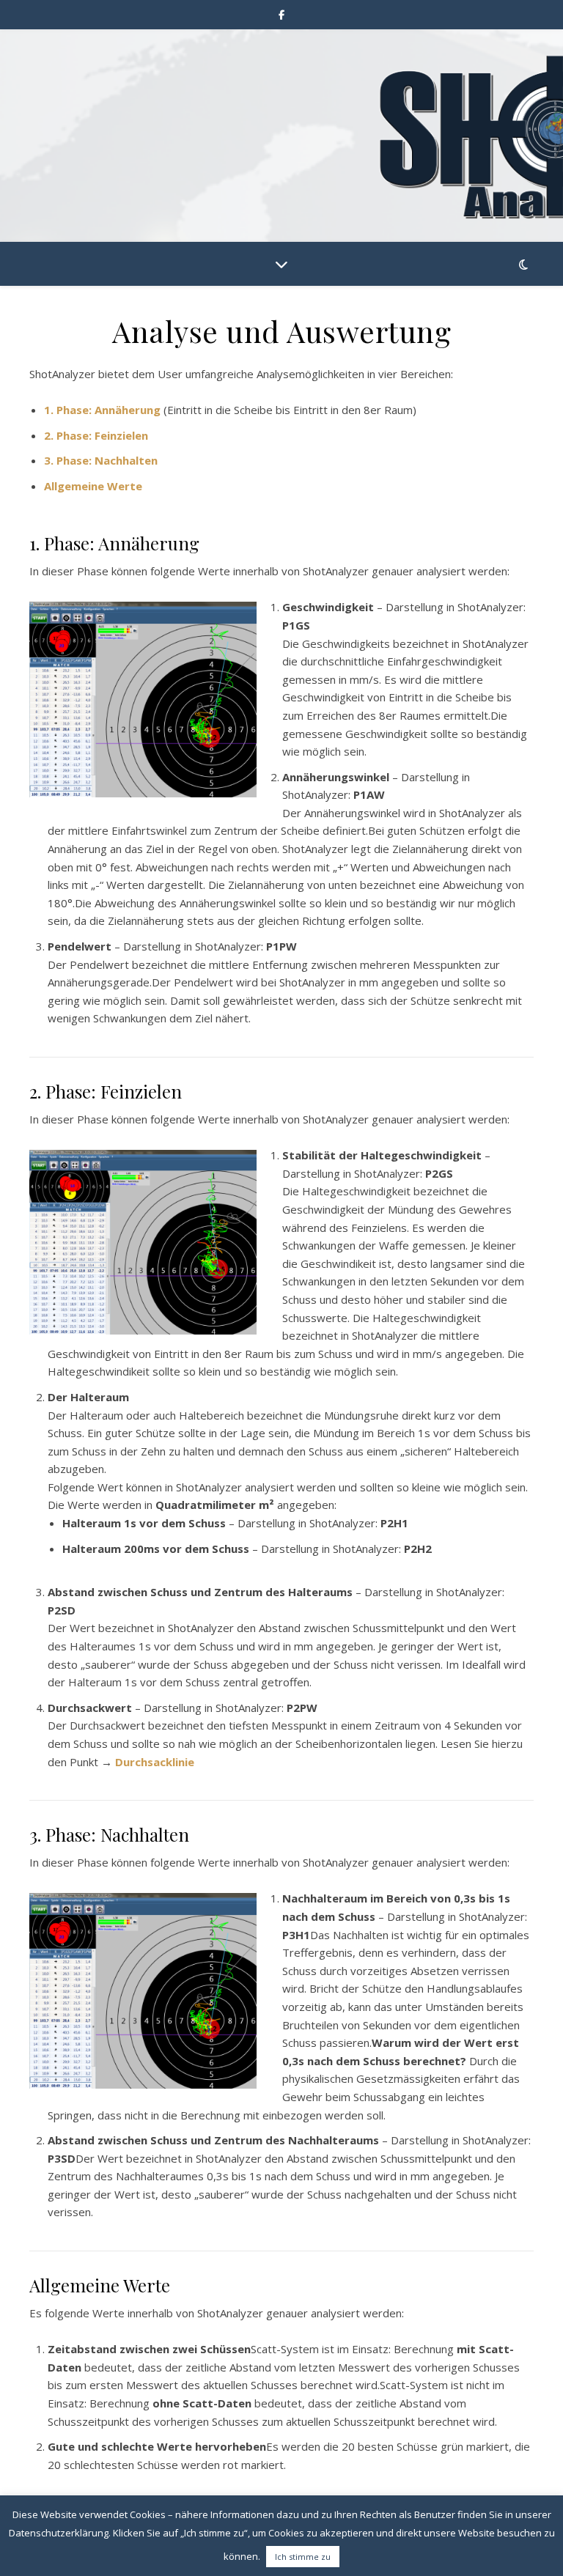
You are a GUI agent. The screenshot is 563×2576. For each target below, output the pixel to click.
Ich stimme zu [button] (303, 2557)
